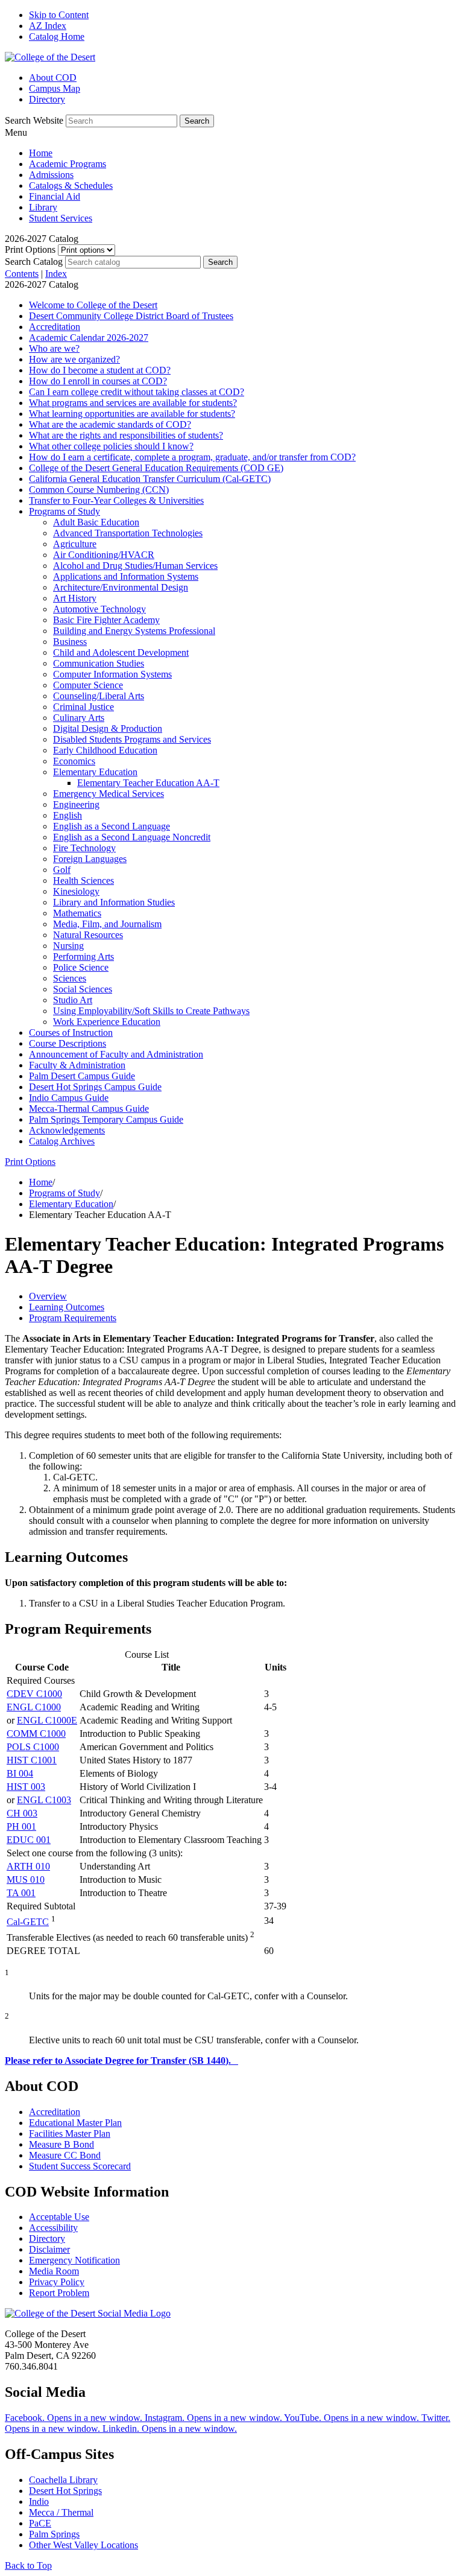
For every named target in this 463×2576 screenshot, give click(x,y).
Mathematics (77, 913)
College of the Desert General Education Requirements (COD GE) (156, 468)
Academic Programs (68, 164)
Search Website (34, 120)
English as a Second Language (112, 826)
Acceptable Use (59, 2217)
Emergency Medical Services (109, 794)
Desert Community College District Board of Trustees (131, 316)
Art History (75, 598)
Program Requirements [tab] (73, 1318)
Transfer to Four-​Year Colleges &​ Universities (116, 500)
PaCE (40, 2523)
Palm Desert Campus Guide (82, 1076)
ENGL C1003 (44, 1800)
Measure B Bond (61, 2144)
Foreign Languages (90, 859)
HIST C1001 (32, 1760)
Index (56, 274)
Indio (39, 2501)
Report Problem (59, 2293)
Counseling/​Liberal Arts (99, 696)
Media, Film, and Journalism (107, 924)
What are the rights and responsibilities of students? (126, 435)
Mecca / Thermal (61, 2512)
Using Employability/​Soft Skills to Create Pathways (151, 1011)
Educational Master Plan (75, 2123)
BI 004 (20, 1773)
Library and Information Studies (114, 902)
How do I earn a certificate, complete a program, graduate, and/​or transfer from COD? (192, 457)
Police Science (81, 967)
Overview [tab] (48, 1296)
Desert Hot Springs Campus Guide (95, 1087)
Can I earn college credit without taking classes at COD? (137, 392)
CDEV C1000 (34, 1694)
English (68, 815)
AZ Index (48, 26)
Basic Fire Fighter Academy (106, 620)
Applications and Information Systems (126, 576)
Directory (47, 99)
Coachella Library (63, 2480)
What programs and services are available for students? (133, 403)
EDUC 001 (29, 1840)
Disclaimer (49, 2249)
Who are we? (54, 348)
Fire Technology (84, 848)
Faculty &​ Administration (77, 1065)
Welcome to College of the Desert (93, 305)
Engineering (76, 804)
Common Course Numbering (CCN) (99, 490)
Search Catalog (34, 262)
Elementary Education (95, 772)
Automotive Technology (99, 609)
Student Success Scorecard (80, 2166)
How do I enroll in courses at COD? (98, 381)
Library (43, 207)
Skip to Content (59, 15)
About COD (53, 78)
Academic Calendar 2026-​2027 (89, 338)
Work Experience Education (107, 1022)
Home (41, 153)
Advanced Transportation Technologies (128, 533)
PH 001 (21, 1826)
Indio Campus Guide (69, 1098)
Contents (22, 274)
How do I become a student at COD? (100, 370)
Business (70, 642)
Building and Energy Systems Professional (134, 631)
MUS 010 (26, 1880)
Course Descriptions (68, 1043)
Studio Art (73, 1000)
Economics (74, 761)
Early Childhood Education (105, 750)
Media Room (54, 2271)
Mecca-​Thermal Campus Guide (89, 1109)
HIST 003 (26, 1787)
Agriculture (75, 544)
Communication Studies (99, 663)
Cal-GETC (28, 1922)
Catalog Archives (62, 1141)
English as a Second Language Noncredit (132, 837)
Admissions (51, 175)
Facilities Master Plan (70, 2133)
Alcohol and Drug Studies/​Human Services (135, 566)
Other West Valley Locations (83, 2545)
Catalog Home (57, 36)
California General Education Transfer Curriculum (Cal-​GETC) (150, 479)
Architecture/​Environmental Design (121, 587)
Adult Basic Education (96, 522)
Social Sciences (83, 989)
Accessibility (53, 2228)
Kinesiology (76, 891)
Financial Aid (55, 196)
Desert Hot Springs (65, 2491)
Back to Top (28, 2565)
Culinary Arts (79, 718)
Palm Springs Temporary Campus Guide (106, 1119)
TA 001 (21, 1893)
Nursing (68, 946)
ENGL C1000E (47, 1720)
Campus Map (55, 88)
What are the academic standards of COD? (110, 424)
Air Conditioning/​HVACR (104, 555)
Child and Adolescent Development (121, 652)
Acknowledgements (67, 1130)
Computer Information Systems (112, 674)
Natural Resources (88, 935)
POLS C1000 (33, 1747)
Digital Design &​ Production (108, 728)
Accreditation (55, 327)
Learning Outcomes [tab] (67, 1307)
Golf (62, 870)
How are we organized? (74, 359)
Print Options (30, 249)
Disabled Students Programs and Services (132, 739)
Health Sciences (83, 880)
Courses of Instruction (71, 1033)
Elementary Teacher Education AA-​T (148, 783)
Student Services (61, 218)
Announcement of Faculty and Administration (116, 1054)
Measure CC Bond (65, 2155)
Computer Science (88, 685)
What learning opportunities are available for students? (132, 414)
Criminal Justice (83, 707)
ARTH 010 (28, 1866)
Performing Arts (83, 956)
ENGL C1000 (34, 1707)
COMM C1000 (36, 1734)
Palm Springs (54, 2534)
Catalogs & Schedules (71, 186)
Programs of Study (65, 511)
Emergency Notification (74, 2260)
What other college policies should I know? (111, 446)
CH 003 (22, 1813)
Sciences (70, 978)
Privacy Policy (57, 2282)
